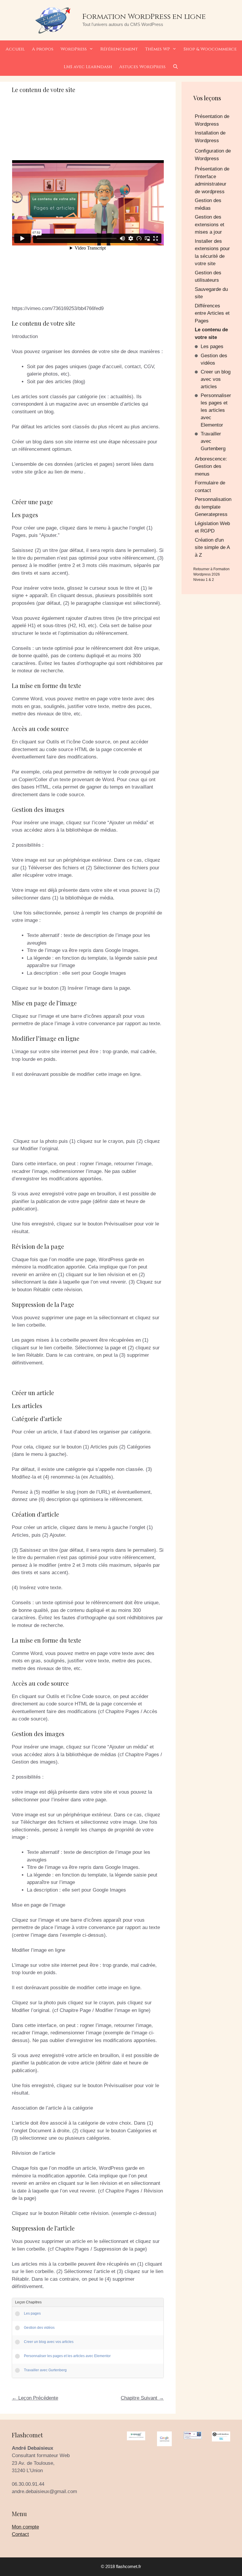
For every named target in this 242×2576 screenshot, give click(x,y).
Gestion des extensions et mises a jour (210, 225)
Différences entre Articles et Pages (212, 313)
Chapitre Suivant (142, 2398)
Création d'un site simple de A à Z (212, 548)
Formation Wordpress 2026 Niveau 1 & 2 (211, 574)
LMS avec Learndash (88, 67)
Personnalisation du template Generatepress (213, 507)
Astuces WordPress (142, 67)
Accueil (15, 49)
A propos (43, 49)
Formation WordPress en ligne (144, 17)
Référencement (119, 49)
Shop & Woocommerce (210, 49)
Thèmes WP (157, 49)
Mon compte (25, 2527)
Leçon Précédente (35, 2398)
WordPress (74, 49)
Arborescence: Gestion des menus (211, 466)
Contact (20, 2534)
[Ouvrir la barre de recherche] (175, 67)
